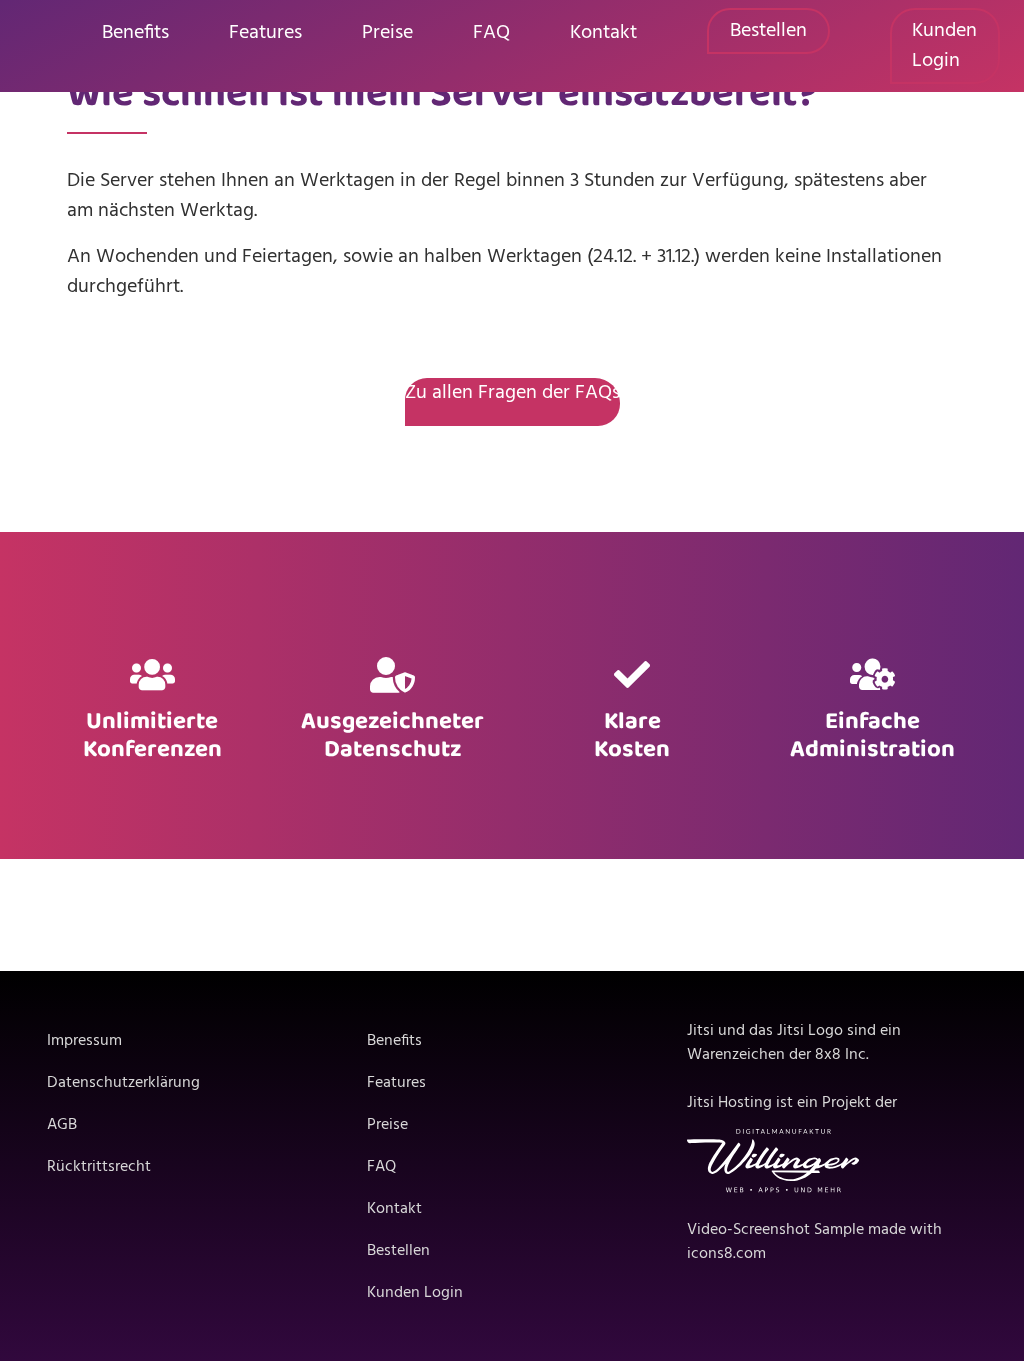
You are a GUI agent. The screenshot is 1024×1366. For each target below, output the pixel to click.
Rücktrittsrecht (99, 1167)
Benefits (135, 33)
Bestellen (768, 31)
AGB (62, 1125)
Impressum (84, 1041)
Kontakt (603, 33)
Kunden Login (944, 46)
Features (265, 33)
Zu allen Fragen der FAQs (512, 393)
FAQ (491, 33)
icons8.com (726, 1254)
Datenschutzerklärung (123, 1083)
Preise (387, 33)
